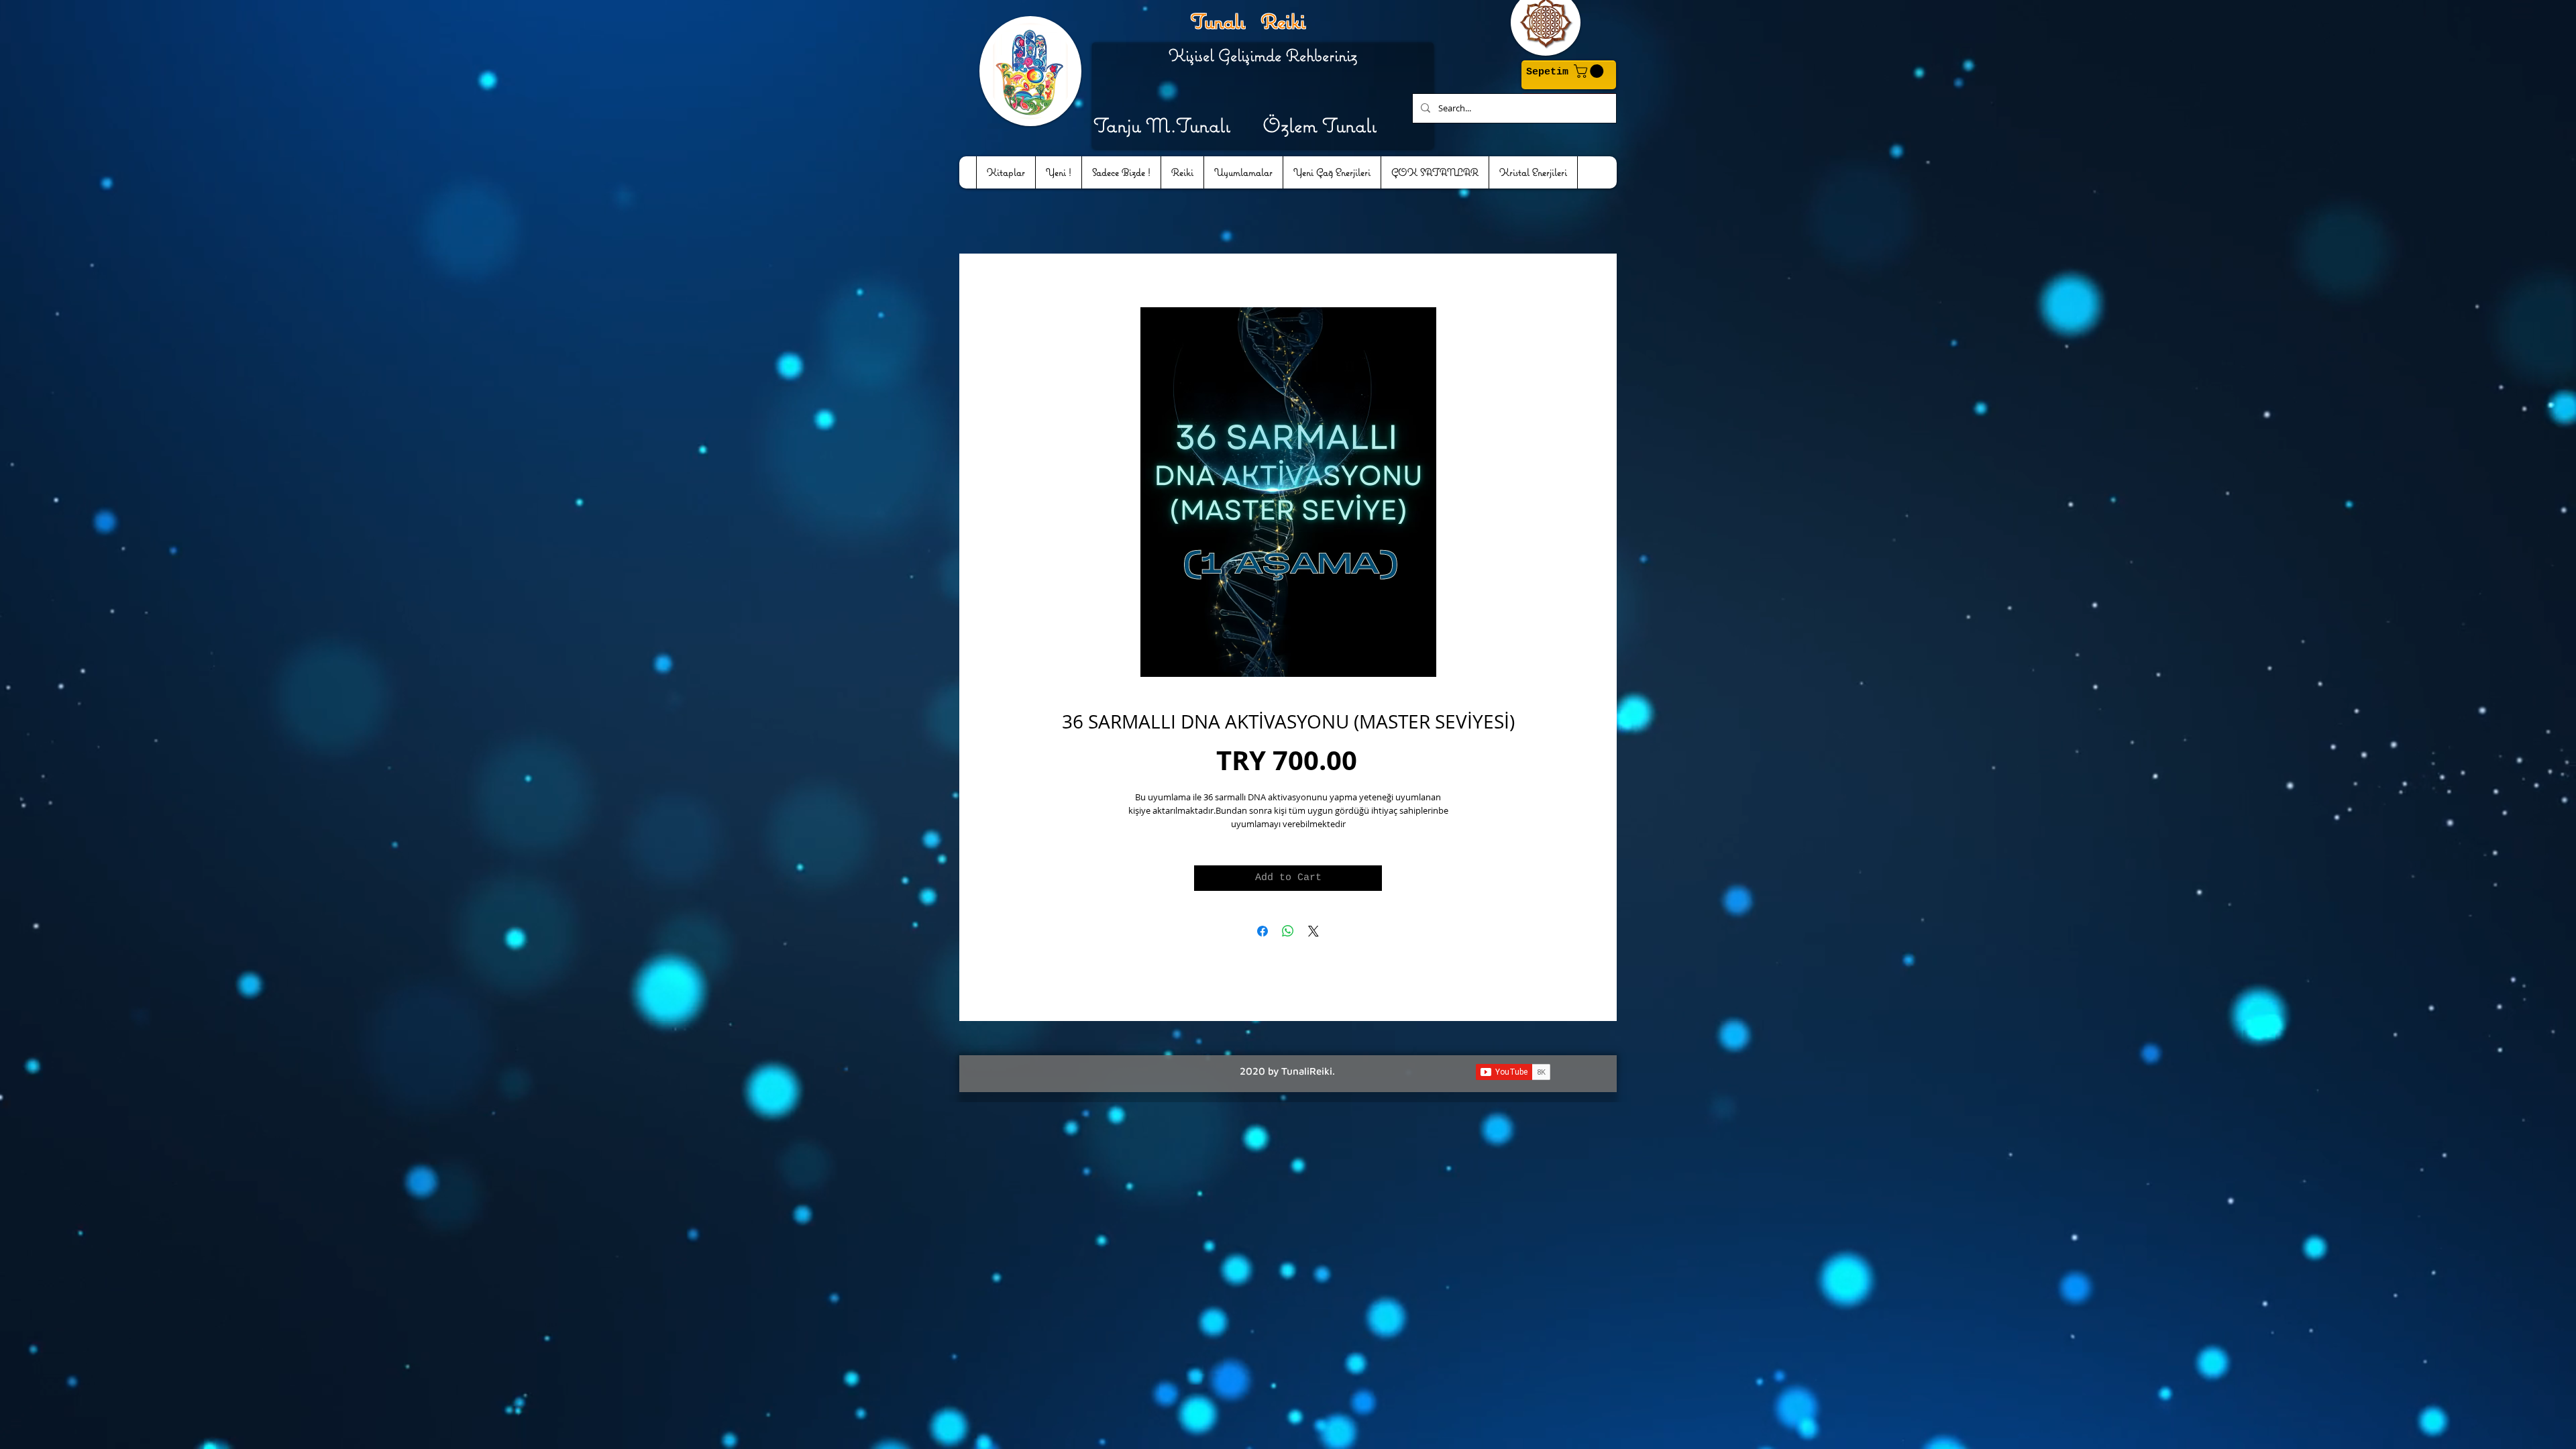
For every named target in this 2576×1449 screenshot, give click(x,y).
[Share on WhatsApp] (1288, 934)
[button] (1590, 71)
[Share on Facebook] (1263, 934)
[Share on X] (1313, 934)
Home (975, 262)
